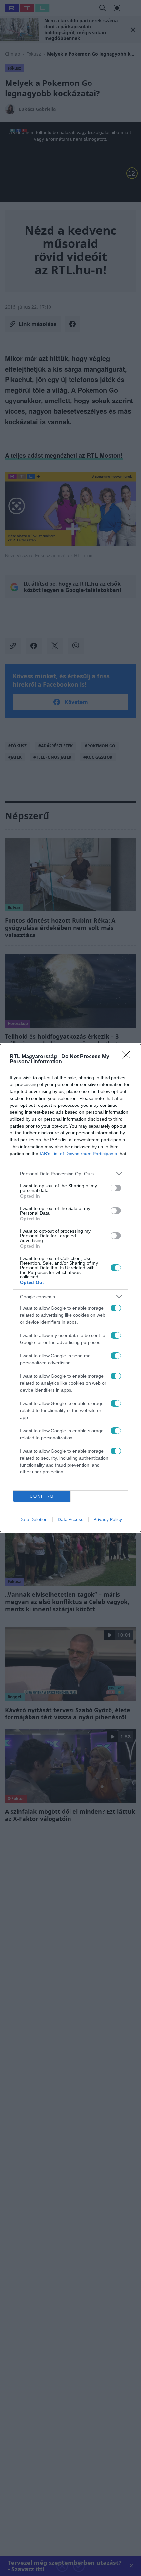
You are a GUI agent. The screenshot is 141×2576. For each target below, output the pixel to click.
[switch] (116, 1188)
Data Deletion (33, 1519)
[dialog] (70, 1288)
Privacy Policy (108, 1519)
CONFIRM (42, 1496)
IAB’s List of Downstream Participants (78, 1154)
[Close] (128, 1057)
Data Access (70, 1519)
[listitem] (70, 1173)
